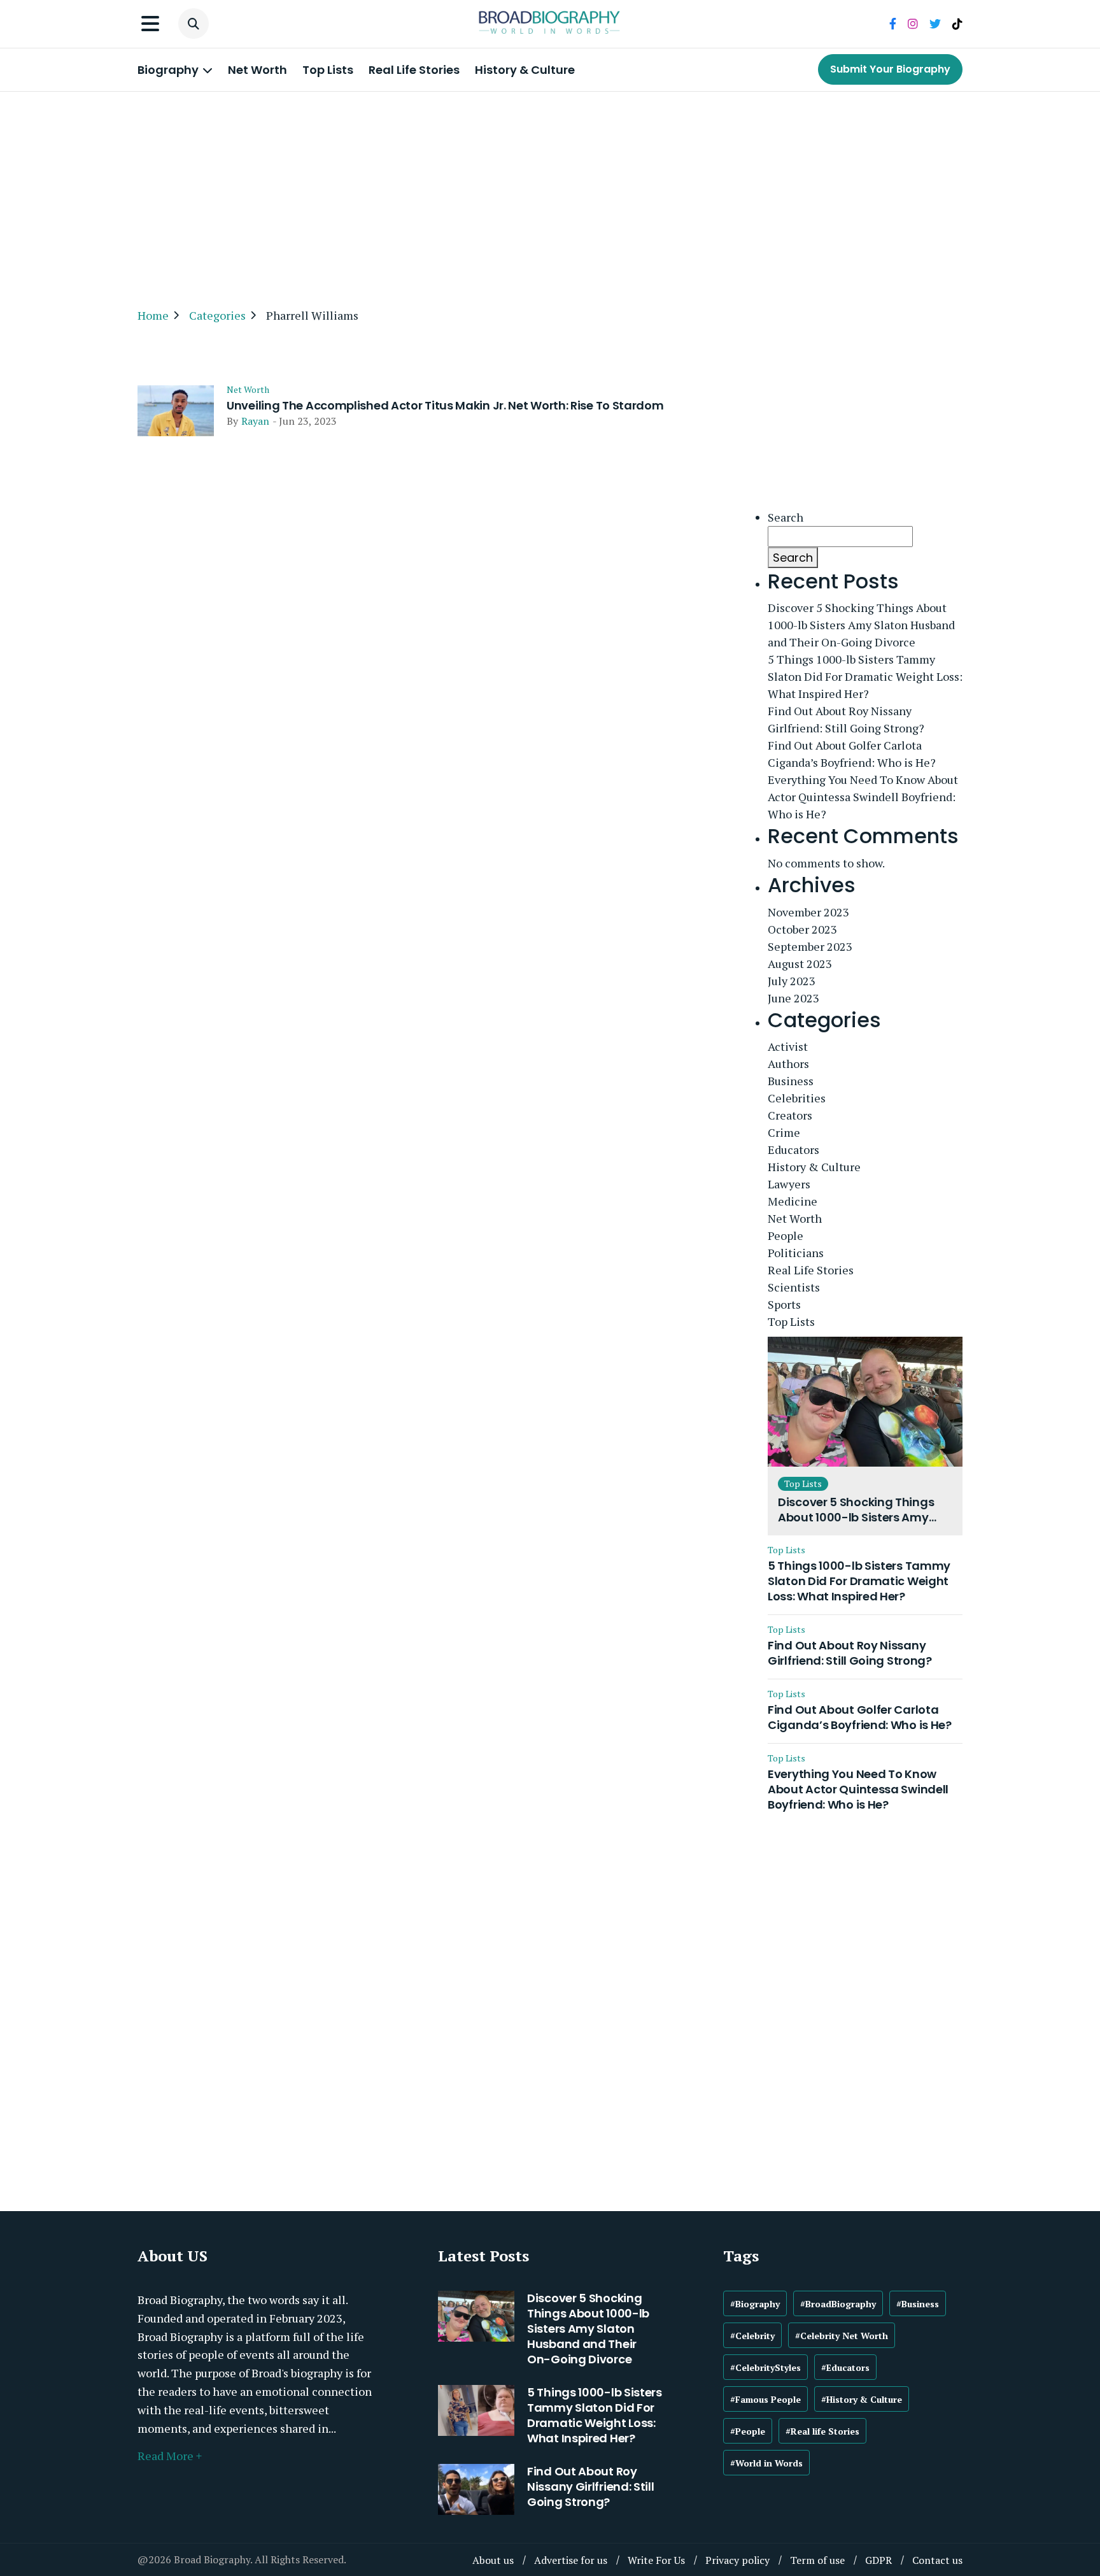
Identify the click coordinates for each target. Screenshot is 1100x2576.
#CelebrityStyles (765, 2367)
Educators (793, 1149)
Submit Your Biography (890, 69)
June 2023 (793, 998)
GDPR (878, 2560)
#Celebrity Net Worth (842, 2336)
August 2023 (800, 964)
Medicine (793, 1201)
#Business (918, 2304)
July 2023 (792, 981)
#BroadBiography (838, 2304)
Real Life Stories (414, 70)
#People (748, 2431)
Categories (217, 315)
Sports (784, 1304)
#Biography (755, 2304)
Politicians (796, 1253)
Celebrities (797, 1098)
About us (493, 2560)
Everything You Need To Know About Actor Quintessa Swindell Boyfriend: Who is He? (863, 797)
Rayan (255, 421)
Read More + (170, 2456)
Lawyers (789, 1184)
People (786, 1235)
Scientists (794, 1287)
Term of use (817, 2560)
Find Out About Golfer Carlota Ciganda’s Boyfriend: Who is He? (852, 754)
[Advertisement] (550, 194)
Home (153, 315)
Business (791, 1081)
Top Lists (328, 70)
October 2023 (802, 929)
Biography (169, 70)
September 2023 (810, 946)
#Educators (845, 2367)
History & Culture (525, 70)
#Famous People (765, 2399)
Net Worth (257, 70)
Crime (784, 1132)
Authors (788, 1064)
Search (786, 517)
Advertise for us (571, 2560)
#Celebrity (752, 2336)
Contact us (937, 2560)
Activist (788, 1046)
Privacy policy (737, 2560)
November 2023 (808, 912)
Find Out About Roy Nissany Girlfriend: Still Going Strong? (846, 719)
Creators (790, 1115)
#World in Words (766, 2463)
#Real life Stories (822, 2431)
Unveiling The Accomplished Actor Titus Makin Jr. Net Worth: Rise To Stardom (445, 406)
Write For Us (656, 2560)
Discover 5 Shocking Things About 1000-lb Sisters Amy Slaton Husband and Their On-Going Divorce (861, 625)
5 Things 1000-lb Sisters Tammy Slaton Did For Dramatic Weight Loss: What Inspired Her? (865, 676)
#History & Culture (862, 2399)
